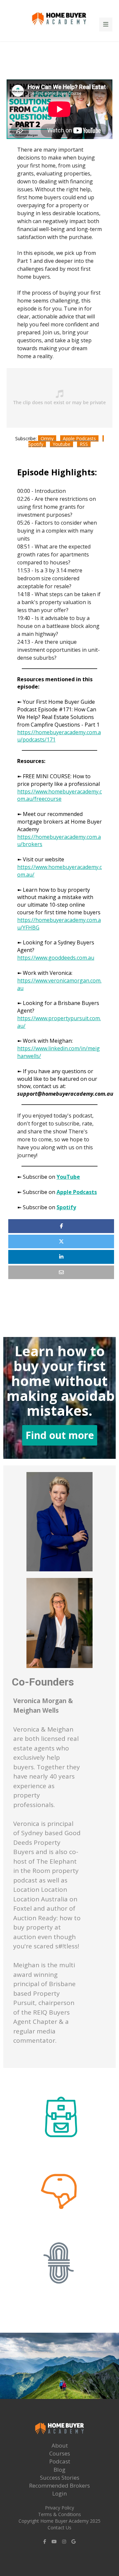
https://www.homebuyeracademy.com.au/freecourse (59, 795)
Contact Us (59, 2528)
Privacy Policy (59, 2508)
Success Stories (60, 2478)
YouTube (68, 1177)
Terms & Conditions (59, 2514)
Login (59, 2493)
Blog (59, 2470)
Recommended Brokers (59, 2485)
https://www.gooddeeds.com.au (56, 958)
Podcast (60, 2461)
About (60, 2445)
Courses (60, 2453)
